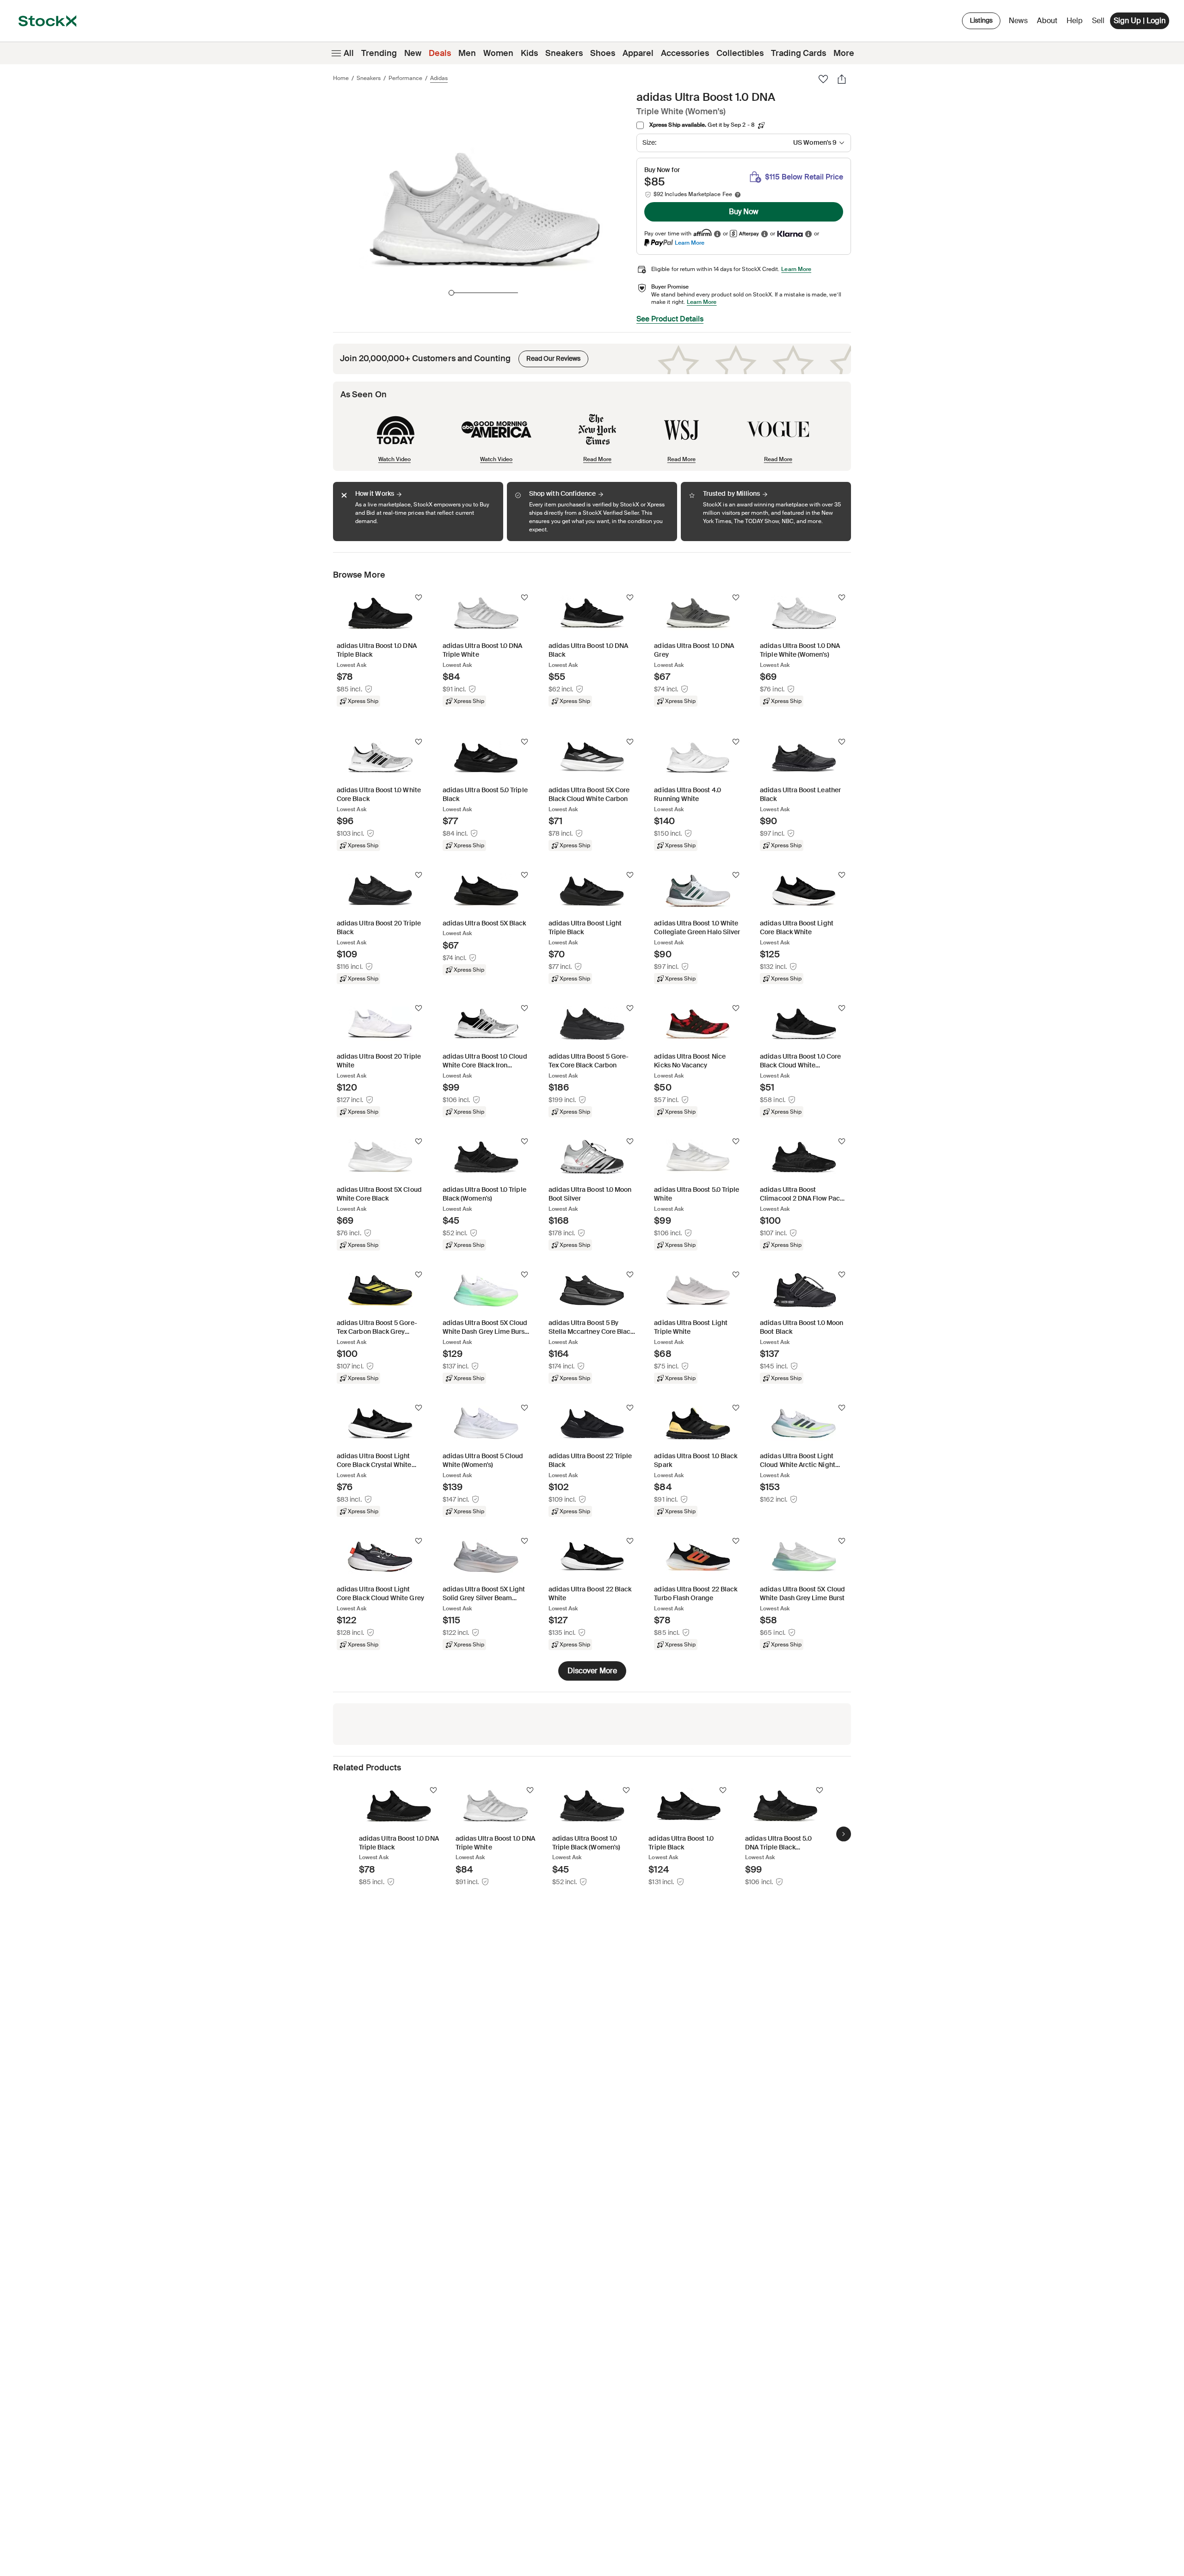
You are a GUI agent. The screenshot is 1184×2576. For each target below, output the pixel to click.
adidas (439, 78)
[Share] (842, 79)
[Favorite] (823, 79)
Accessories (685, 53)
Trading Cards (799, 53)
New (413, 53)
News (1018, 21)
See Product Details (670, 319)
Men (467, 53)
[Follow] (419, 598)
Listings (981, 20)
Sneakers (564, 53)
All (349, 53)
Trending (379, 53)
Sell (1098, 21)
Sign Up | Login (1140, 21)
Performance (405, 78)
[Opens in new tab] (717, 234)
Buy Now (744, 212)
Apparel (638, 53)
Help (1075, 21)
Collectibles (740, 53)
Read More (597, 459)
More (844, 53)
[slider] (451, 293)
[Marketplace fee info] (738, 195)
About (1049, 23)
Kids (529, 53)
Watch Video (395, 459)
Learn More (690, 243)
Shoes (603, 53)
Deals (440, 53)
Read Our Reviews (549, 357)
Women (498, 53)
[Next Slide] (844, 1834)
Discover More (592, 1671)
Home (341, 78)
